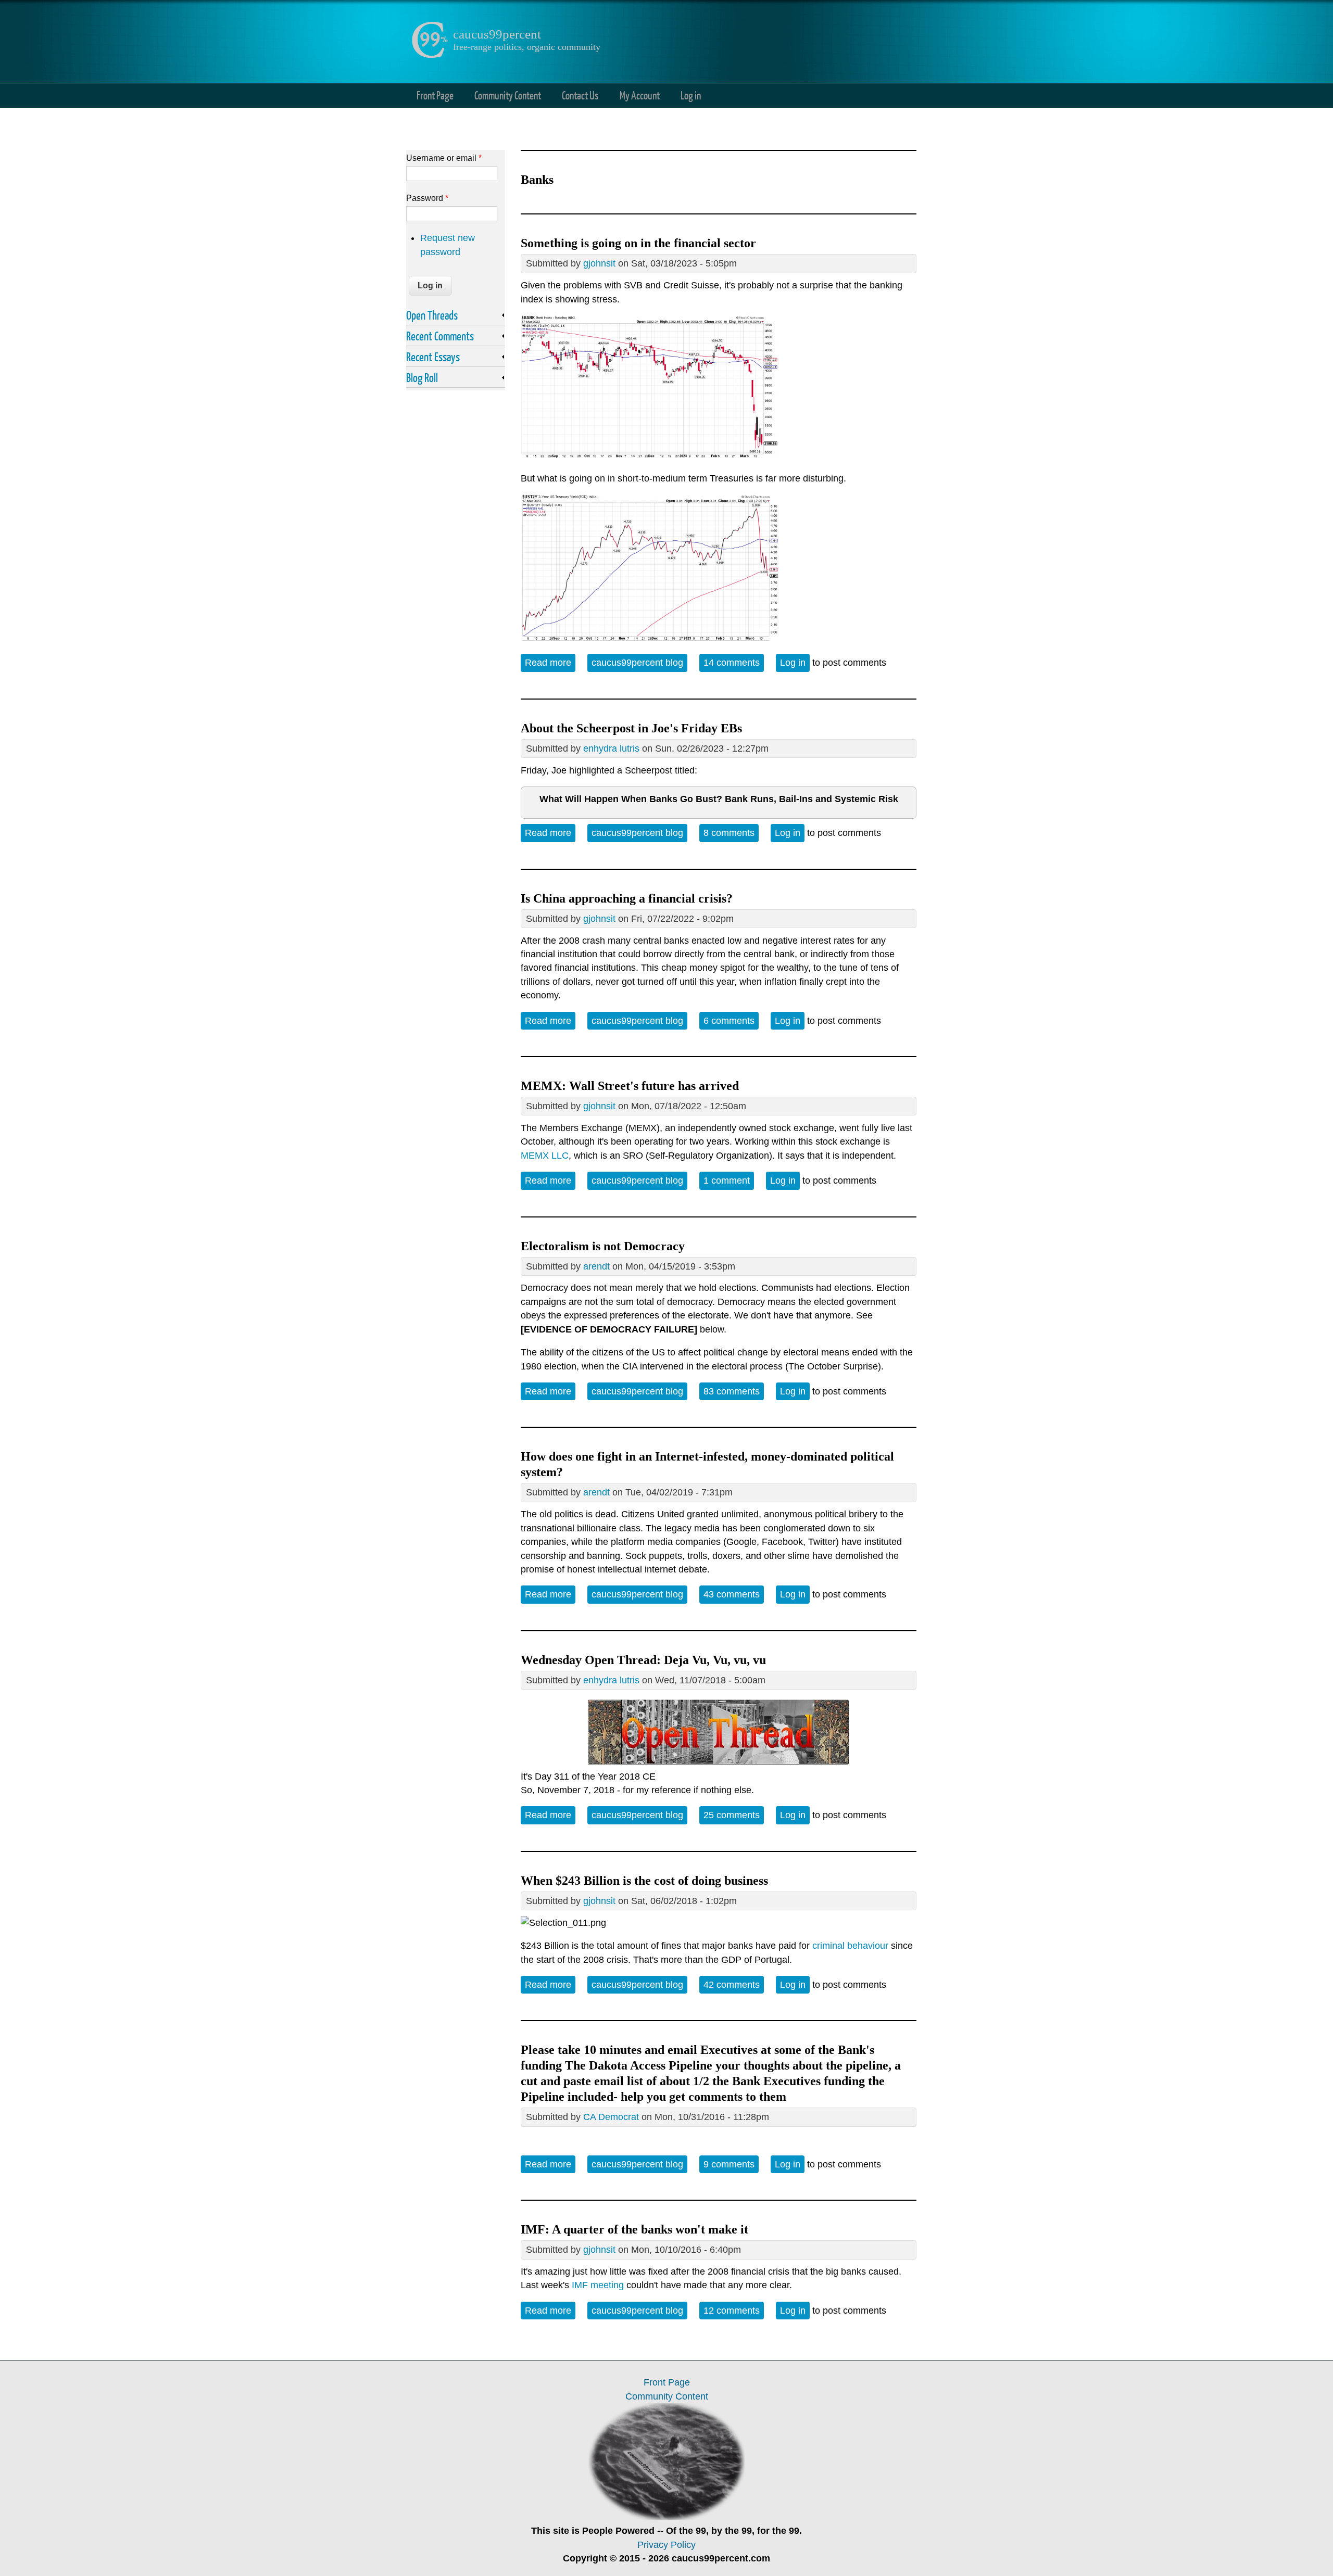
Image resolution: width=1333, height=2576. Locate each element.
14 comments (732, 663)
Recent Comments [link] (440, 336)
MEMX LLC (545, 1156)
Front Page (435, 95)
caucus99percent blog (637, 663)
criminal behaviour (850, 1946)
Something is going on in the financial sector (638, 243)
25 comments (732, 1815)
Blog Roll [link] (422, 377)
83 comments (732, 1391)
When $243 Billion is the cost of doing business (644, 1881)
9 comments (729, 2164)
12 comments (732, 2311)
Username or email (444, 158)
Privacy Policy (666, 2545)
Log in (691, 95)
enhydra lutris (611, 748)
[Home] (430, 55)
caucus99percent (497, 34)
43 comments (732, 1594)
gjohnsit (599, 263)
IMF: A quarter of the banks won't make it (634, 2229)
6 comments (729, 1021)
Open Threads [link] (432, 315)
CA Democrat (611, 2117)
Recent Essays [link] (433, 357)
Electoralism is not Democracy (603, 1246)
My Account (640, 95)
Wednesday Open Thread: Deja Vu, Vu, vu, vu (643, 1660)
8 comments (729, 833)
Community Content (508, 95)
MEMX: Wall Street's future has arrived (630, 1086)
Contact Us (580, 95)
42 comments (732, 1985)
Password (427, 198)
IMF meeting (598, 2285)
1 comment (727, 1181)
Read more (550, 663)
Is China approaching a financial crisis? (627, 898)
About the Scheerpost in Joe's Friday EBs (631, 728)
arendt (596, 1266)
